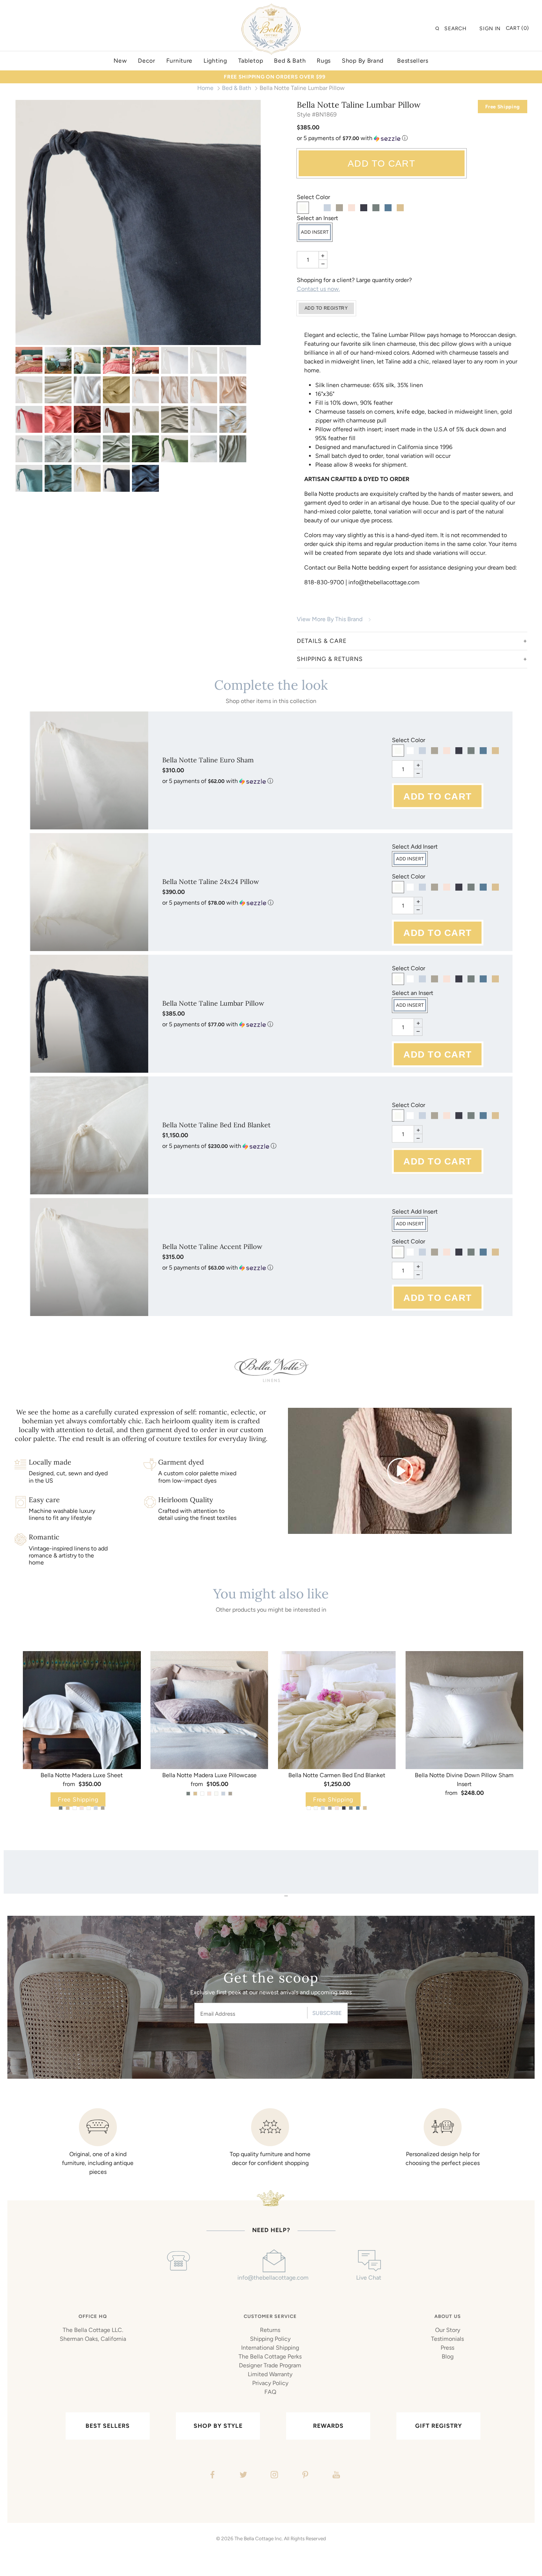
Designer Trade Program (270, 2365)
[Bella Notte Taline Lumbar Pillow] (87, 478)
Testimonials (447, 2339)
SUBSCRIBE (327, 2013)
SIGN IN (490, 29)
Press (447, 2348)
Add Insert (315, 232)
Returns (270, 2330)
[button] (412, 138)
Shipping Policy (270, 2339)
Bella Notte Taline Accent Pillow (212, 1247)
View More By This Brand (330, 619)
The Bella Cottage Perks (270, 2356)
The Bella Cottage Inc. (259, 2538)
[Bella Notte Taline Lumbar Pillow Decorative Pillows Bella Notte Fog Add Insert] (145, 419)
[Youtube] (335, 2476)
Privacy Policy (270, 2383)
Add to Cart (381, 163)
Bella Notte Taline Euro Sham (208, 760)
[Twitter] (242, 2476)
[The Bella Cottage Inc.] (271, 8)
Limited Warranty (270, 2374)
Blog (448, 2356)
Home (205, 88)
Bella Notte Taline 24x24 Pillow (211, 882)
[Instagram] (273, 2476)
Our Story (448, 2330)
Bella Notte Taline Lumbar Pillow (213, 1003)
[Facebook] (211, 2476)
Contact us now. (318, 289)
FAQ (270, 2392)
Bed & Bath (237, 88)
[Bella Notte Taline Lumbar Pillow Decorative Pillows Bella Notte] (29, 360)
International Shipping (270, 2348)
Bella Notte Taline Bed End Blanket (216, 1125)
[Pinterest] (304, 2476)
